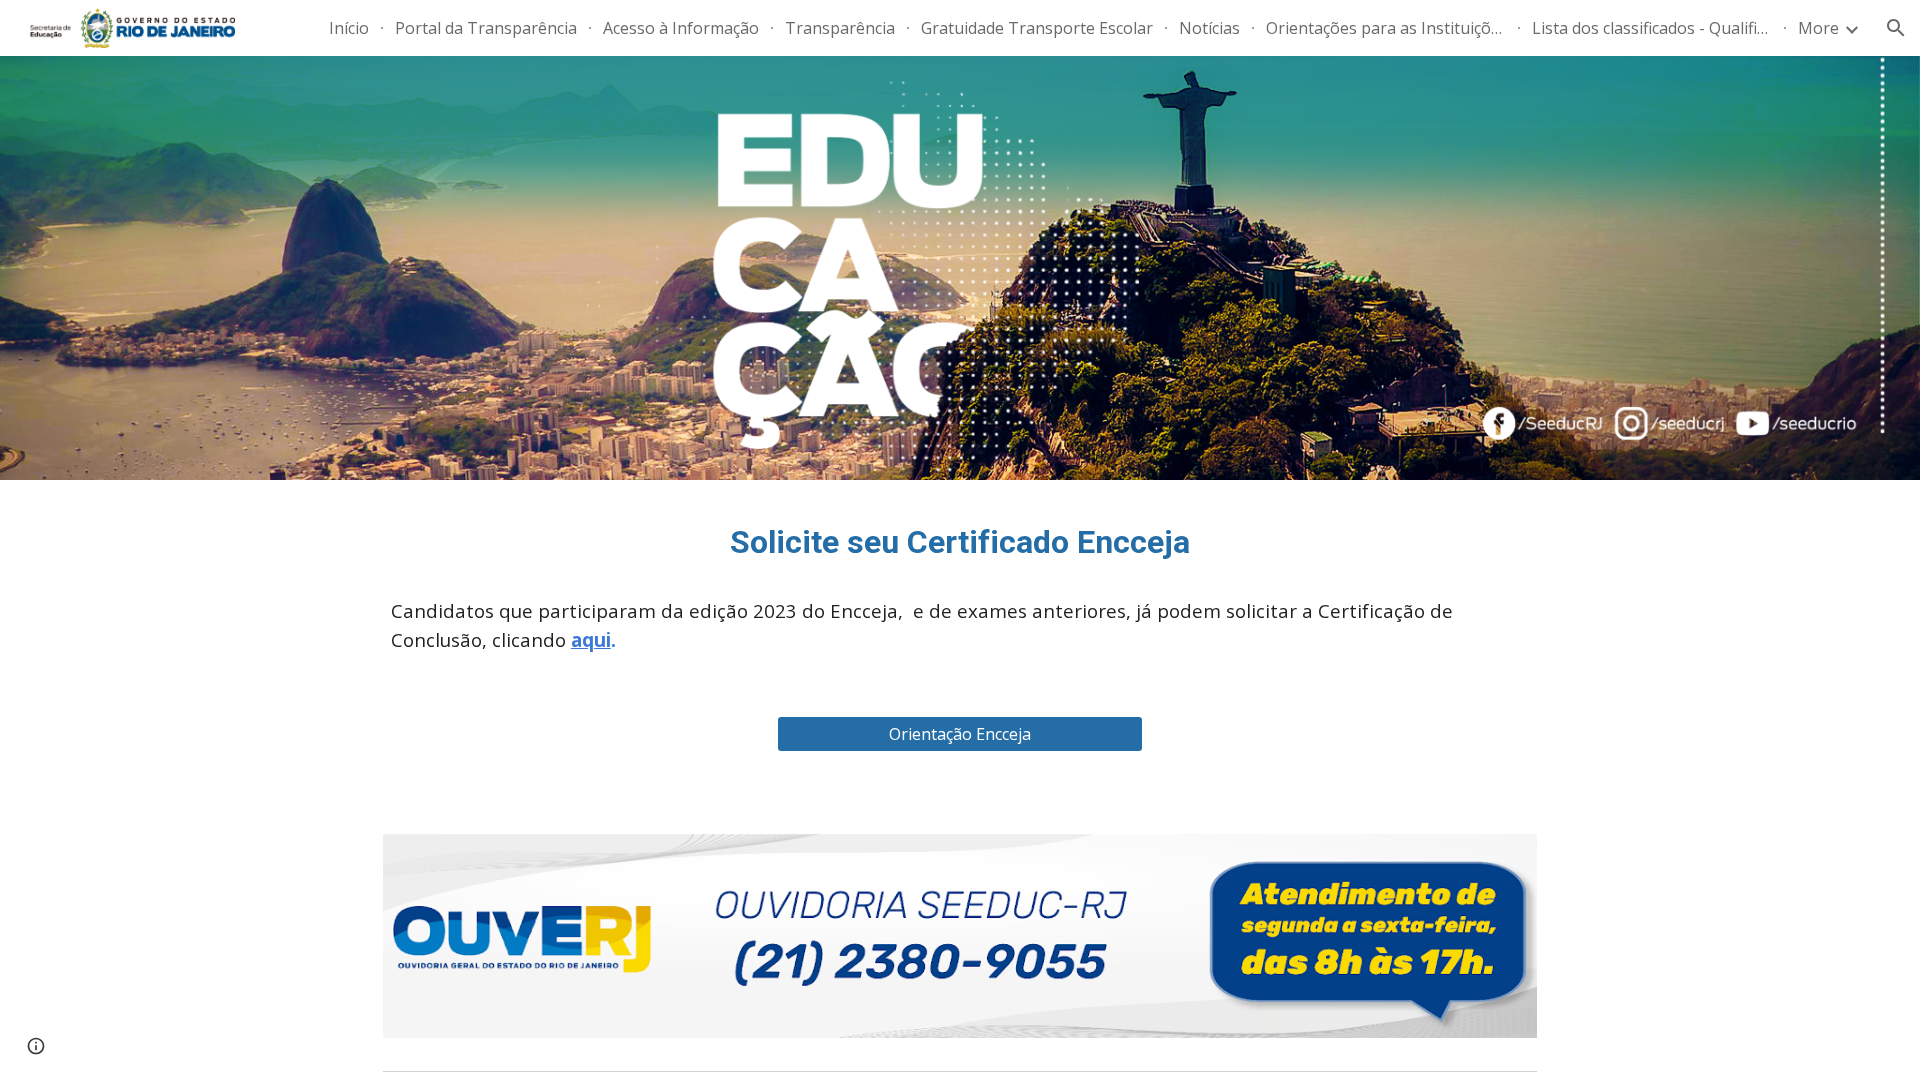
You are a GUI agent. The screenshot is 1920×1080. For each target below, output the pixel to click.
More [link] (1818, 28)
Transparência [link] (840, 28)
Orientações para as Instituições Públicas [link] (1386, 28)
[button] (1896, 28)
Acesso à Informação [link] (681, 28)
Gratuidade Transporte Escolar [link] (1037, 28)
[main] (960, 543)
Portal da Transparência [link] (486, 28)
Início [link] (349, 28)
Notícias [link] (1209, 28)
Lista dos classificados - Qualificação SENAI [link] (1652, 28)
